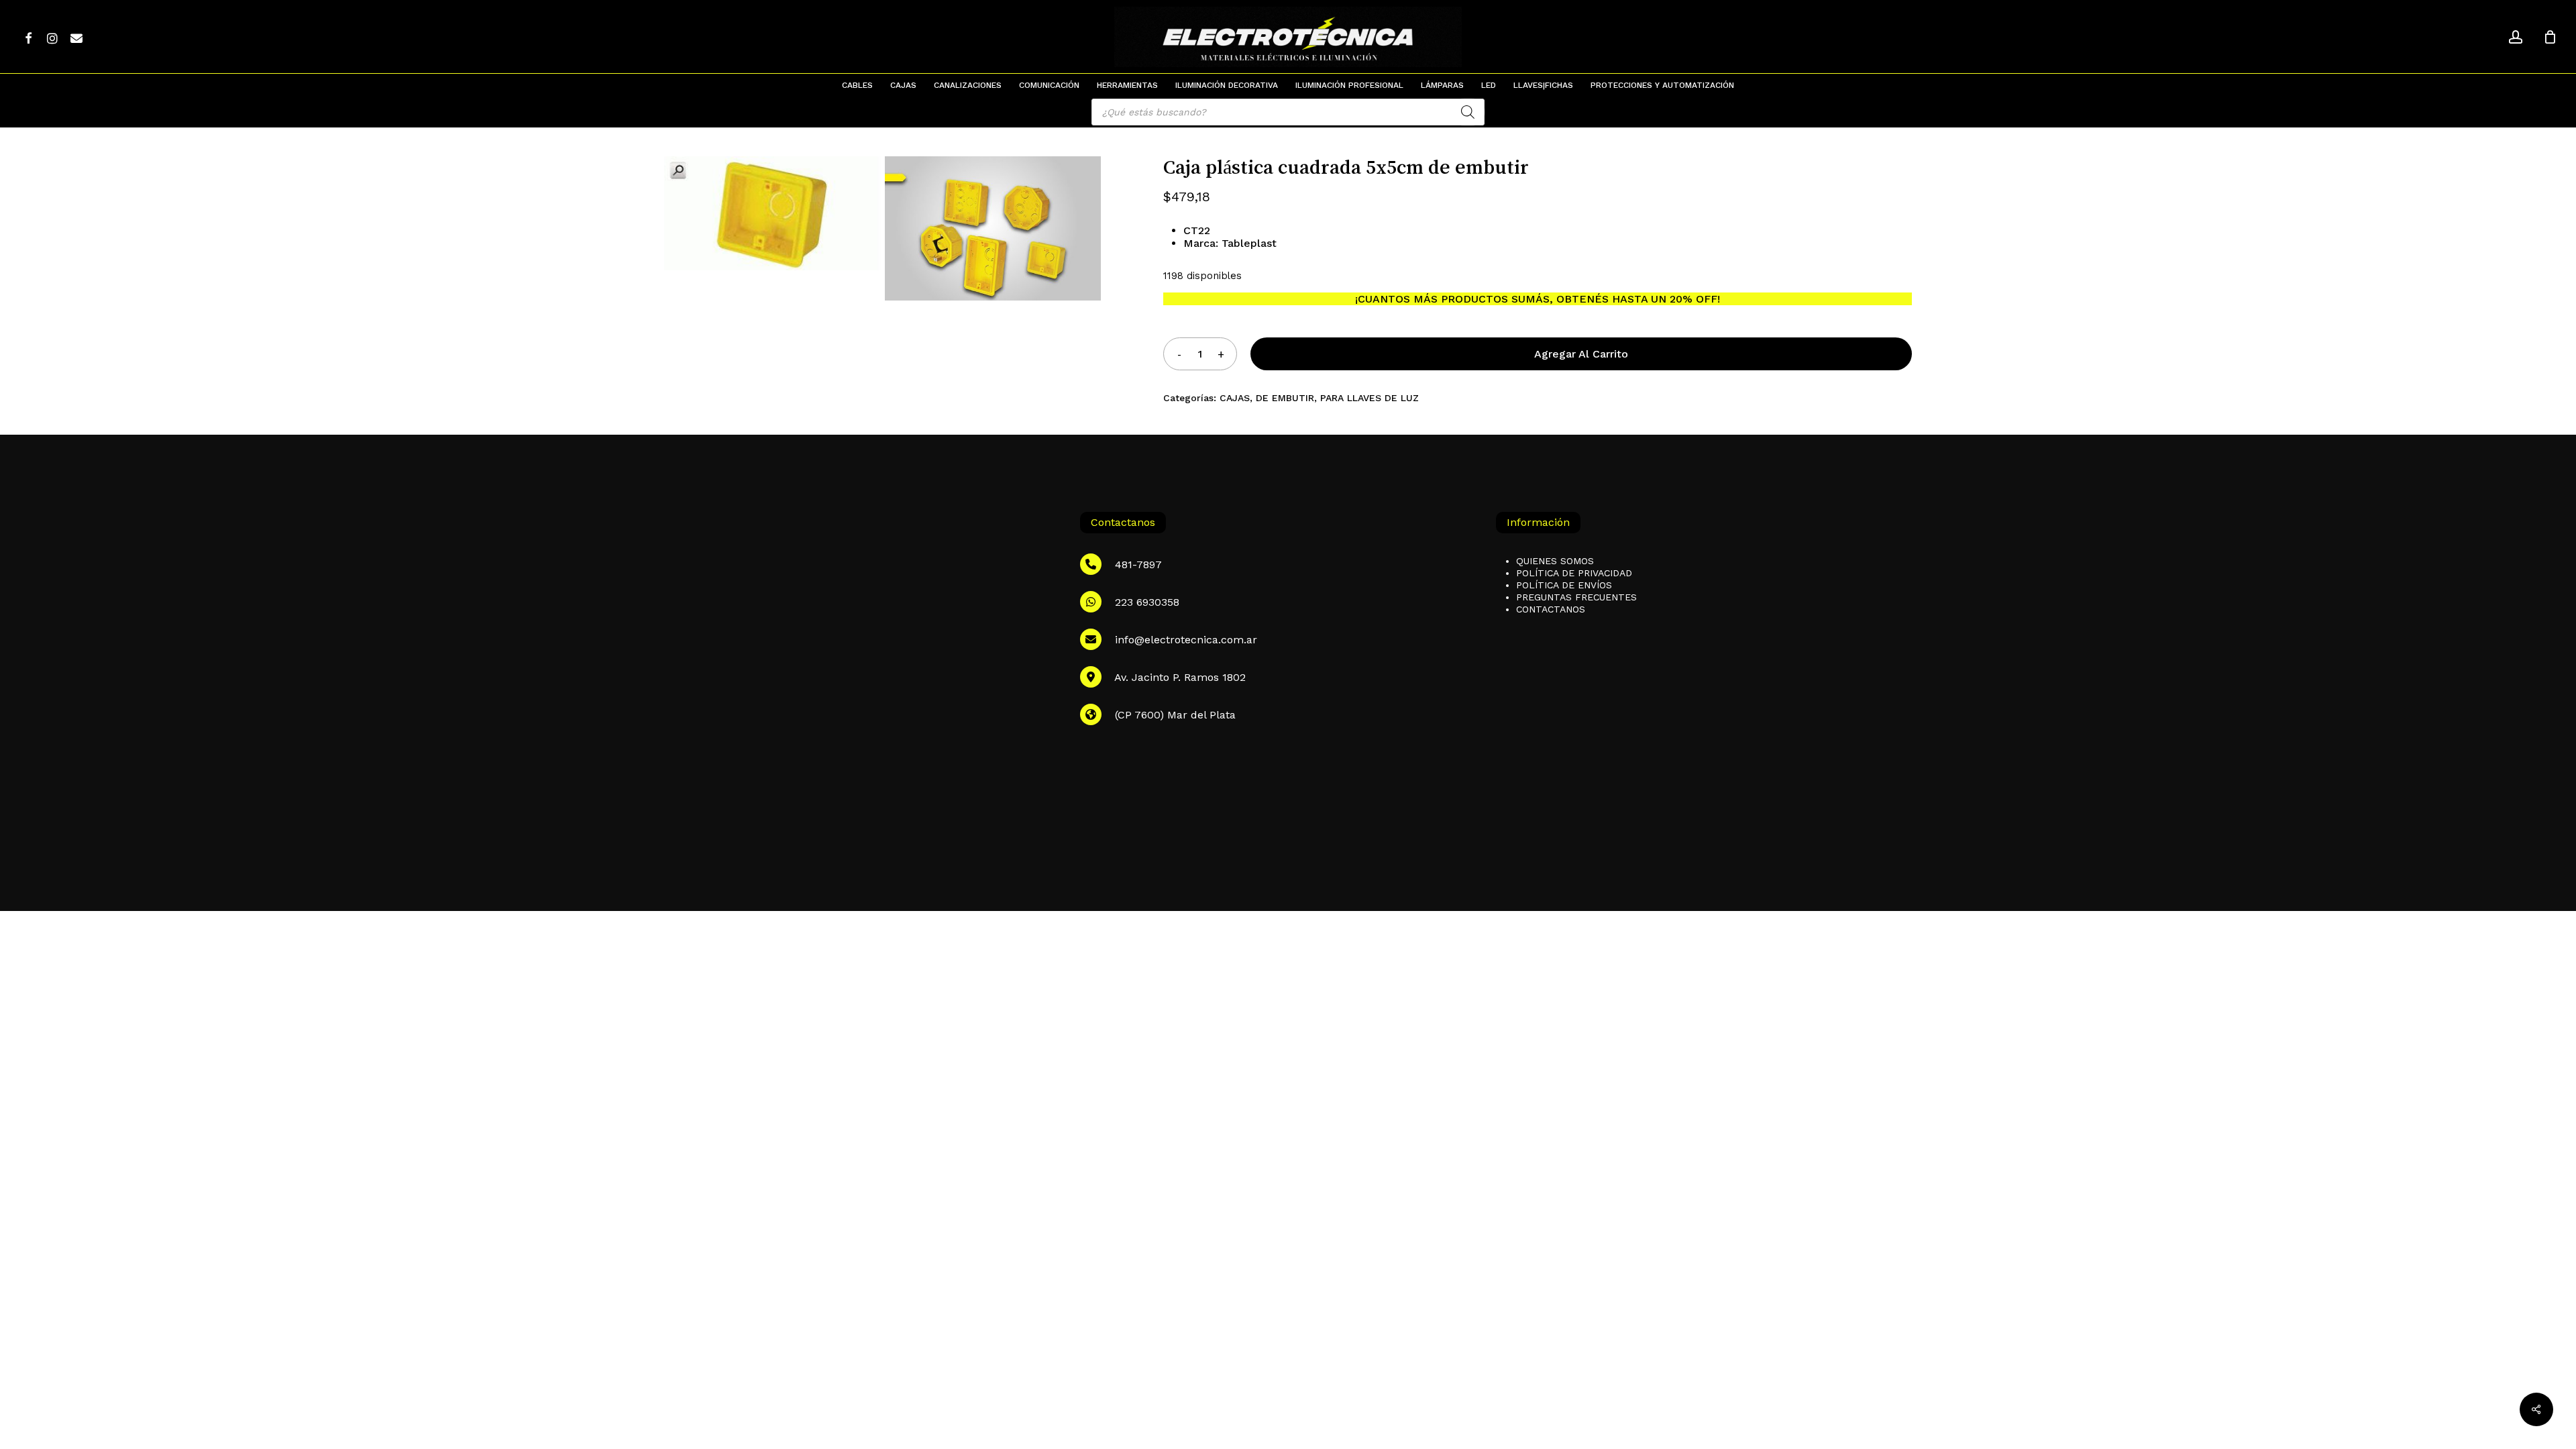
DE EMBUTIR (1285, 398)
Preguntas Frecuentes (1576, 597)
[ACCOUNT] (2516, 37)
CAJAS (1235, 398)
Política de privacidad (1574, 573)
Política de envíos (1564, 585)
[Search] (1468, 112)
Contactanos (1551, 609)
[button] (2551, 7)
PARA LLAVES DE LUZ (1370, 398)
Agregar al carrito (1581, 354)
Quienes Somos (1555, 561)
